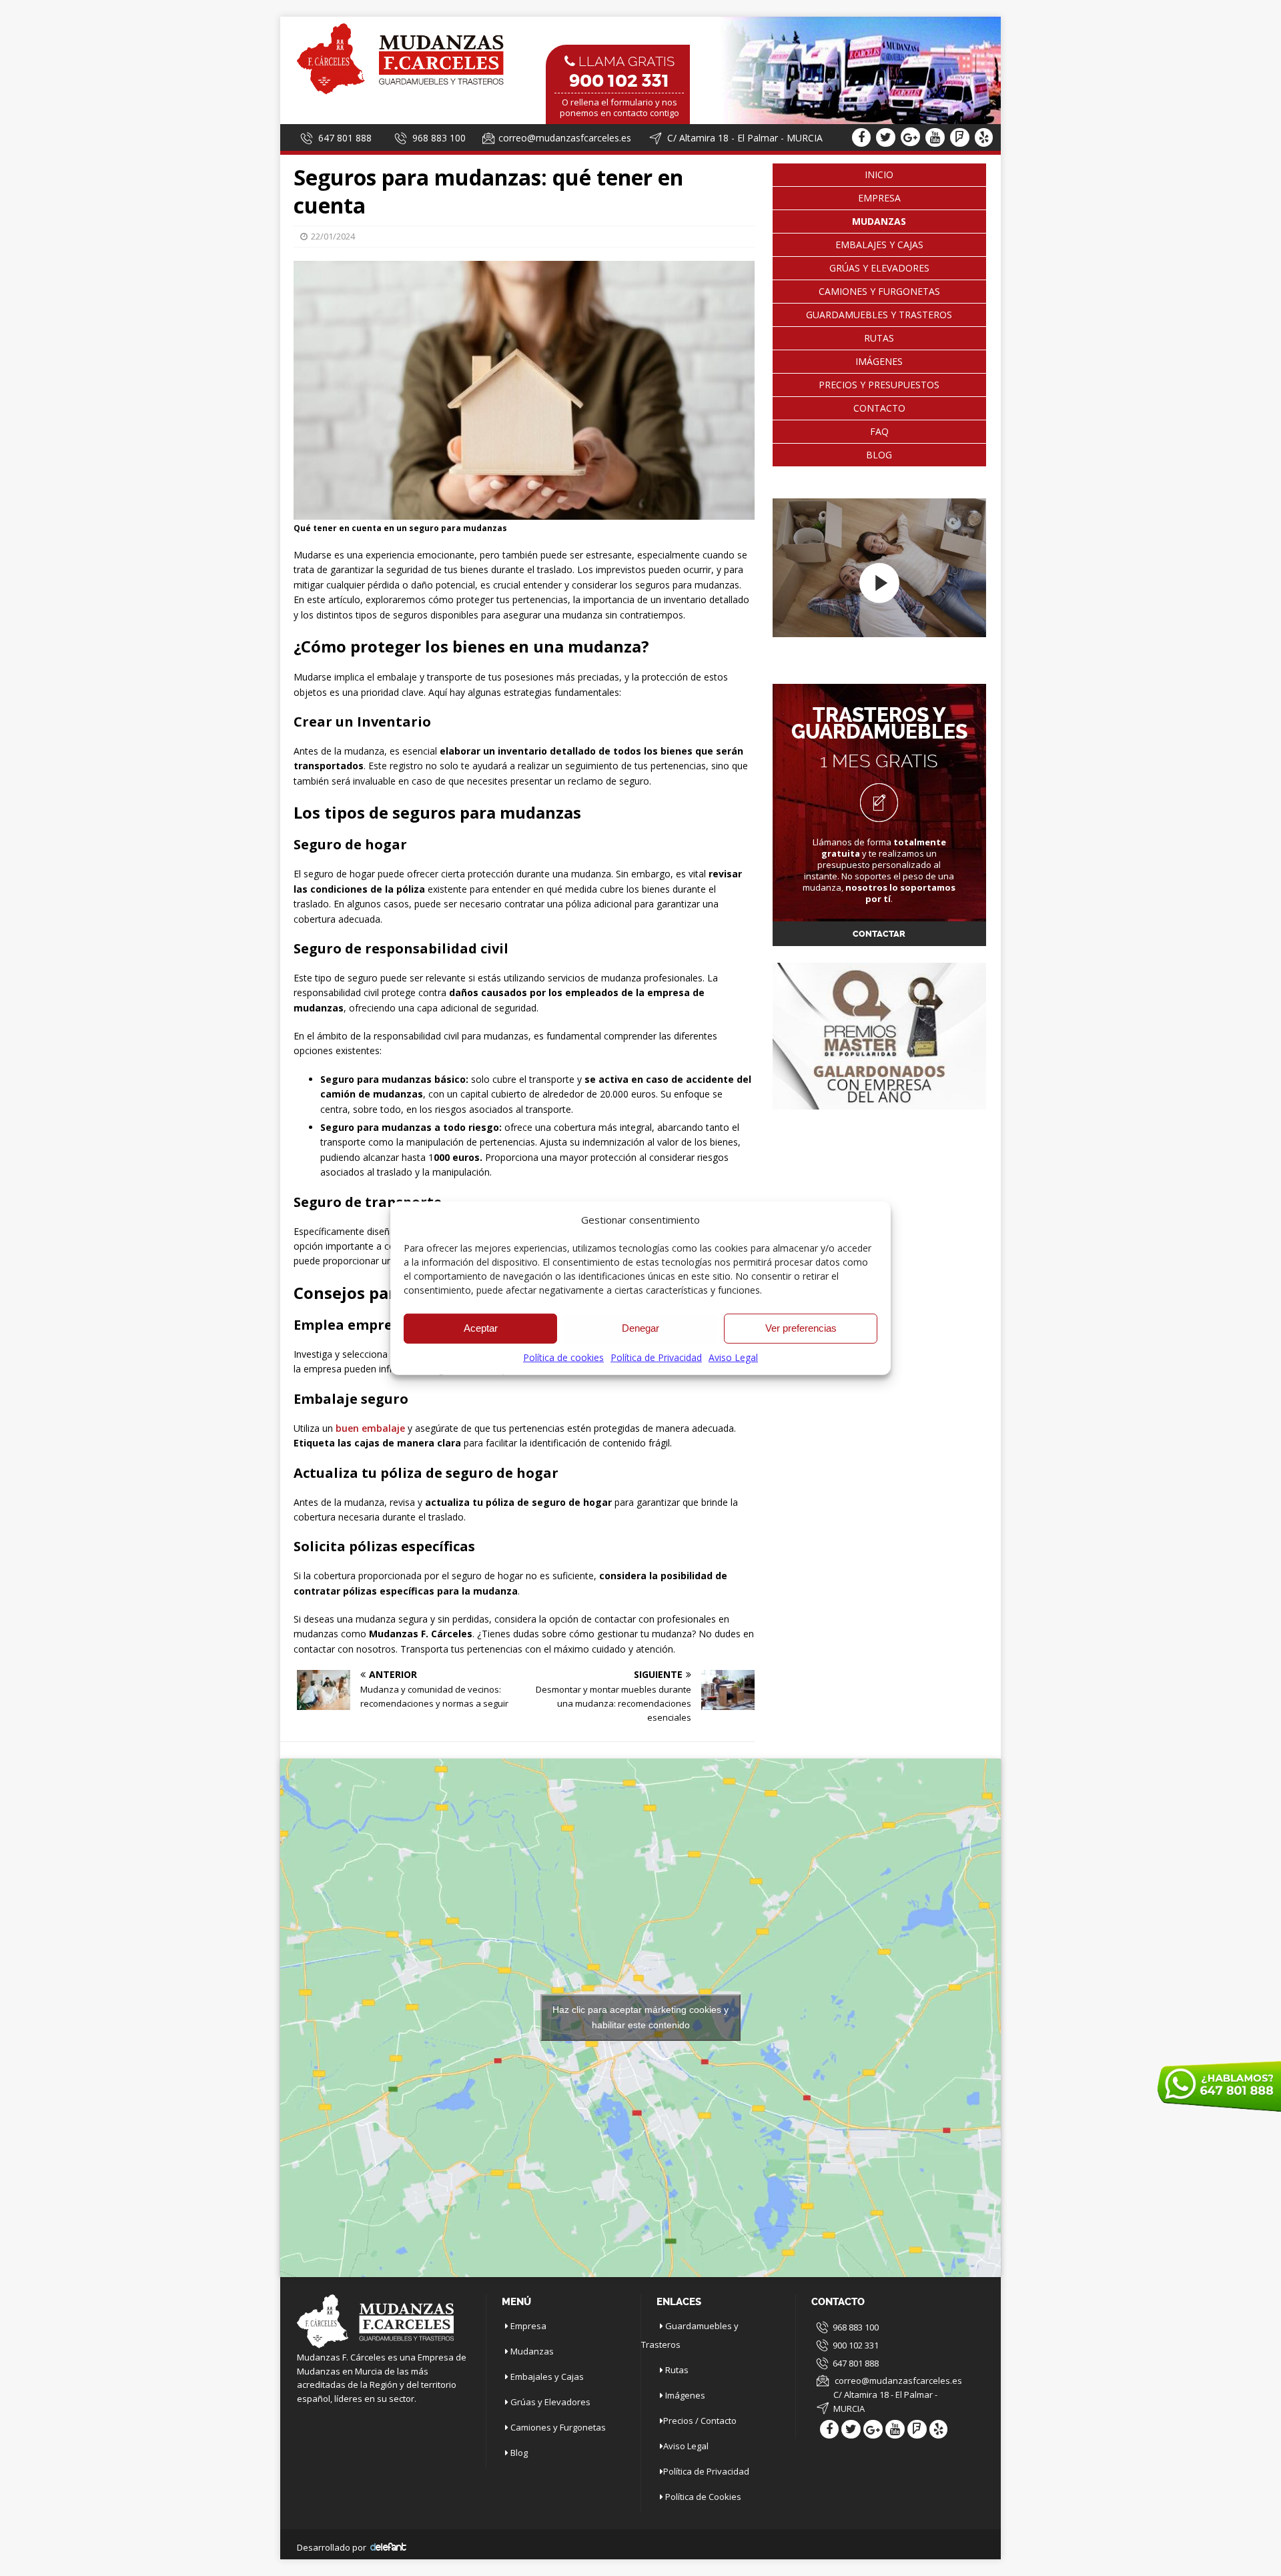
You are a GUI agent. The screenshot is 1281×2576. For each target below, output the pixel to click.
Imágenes (879, 361)
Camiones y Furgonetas (879, 291)
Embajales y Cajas (547, 2377)
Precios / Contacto (700, 2421)
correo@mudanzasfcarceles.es (565, 138)
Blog (879, 455)
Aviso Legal (733, 1357)
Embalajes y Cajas (879, 245)
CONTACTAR (879, 934)
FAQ (879, 431)
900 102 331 (856, 2345)
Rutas (879, 338)
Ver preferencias (801, 1328)
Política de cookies (563, 1357)
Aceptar (481, 1328)
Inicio (879, 174)
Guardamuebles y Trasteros (879, 315)
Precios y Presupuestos (879, 385)
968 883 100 (439, 138)
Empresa (879, 198)
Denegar (640, 1328)
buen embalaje (369, 1428)
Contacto (879, 408)
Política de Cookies (703, 2497)
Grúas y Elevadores (879, 268)
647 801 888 (345, 138)
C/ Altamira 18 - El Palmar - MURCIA (885, 2402)
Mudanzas (532, 2351)
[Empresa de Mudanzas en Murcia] (400, 93)
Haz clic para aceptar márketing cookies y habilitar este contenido (640, 2017)
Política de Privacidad (656, 1357)
